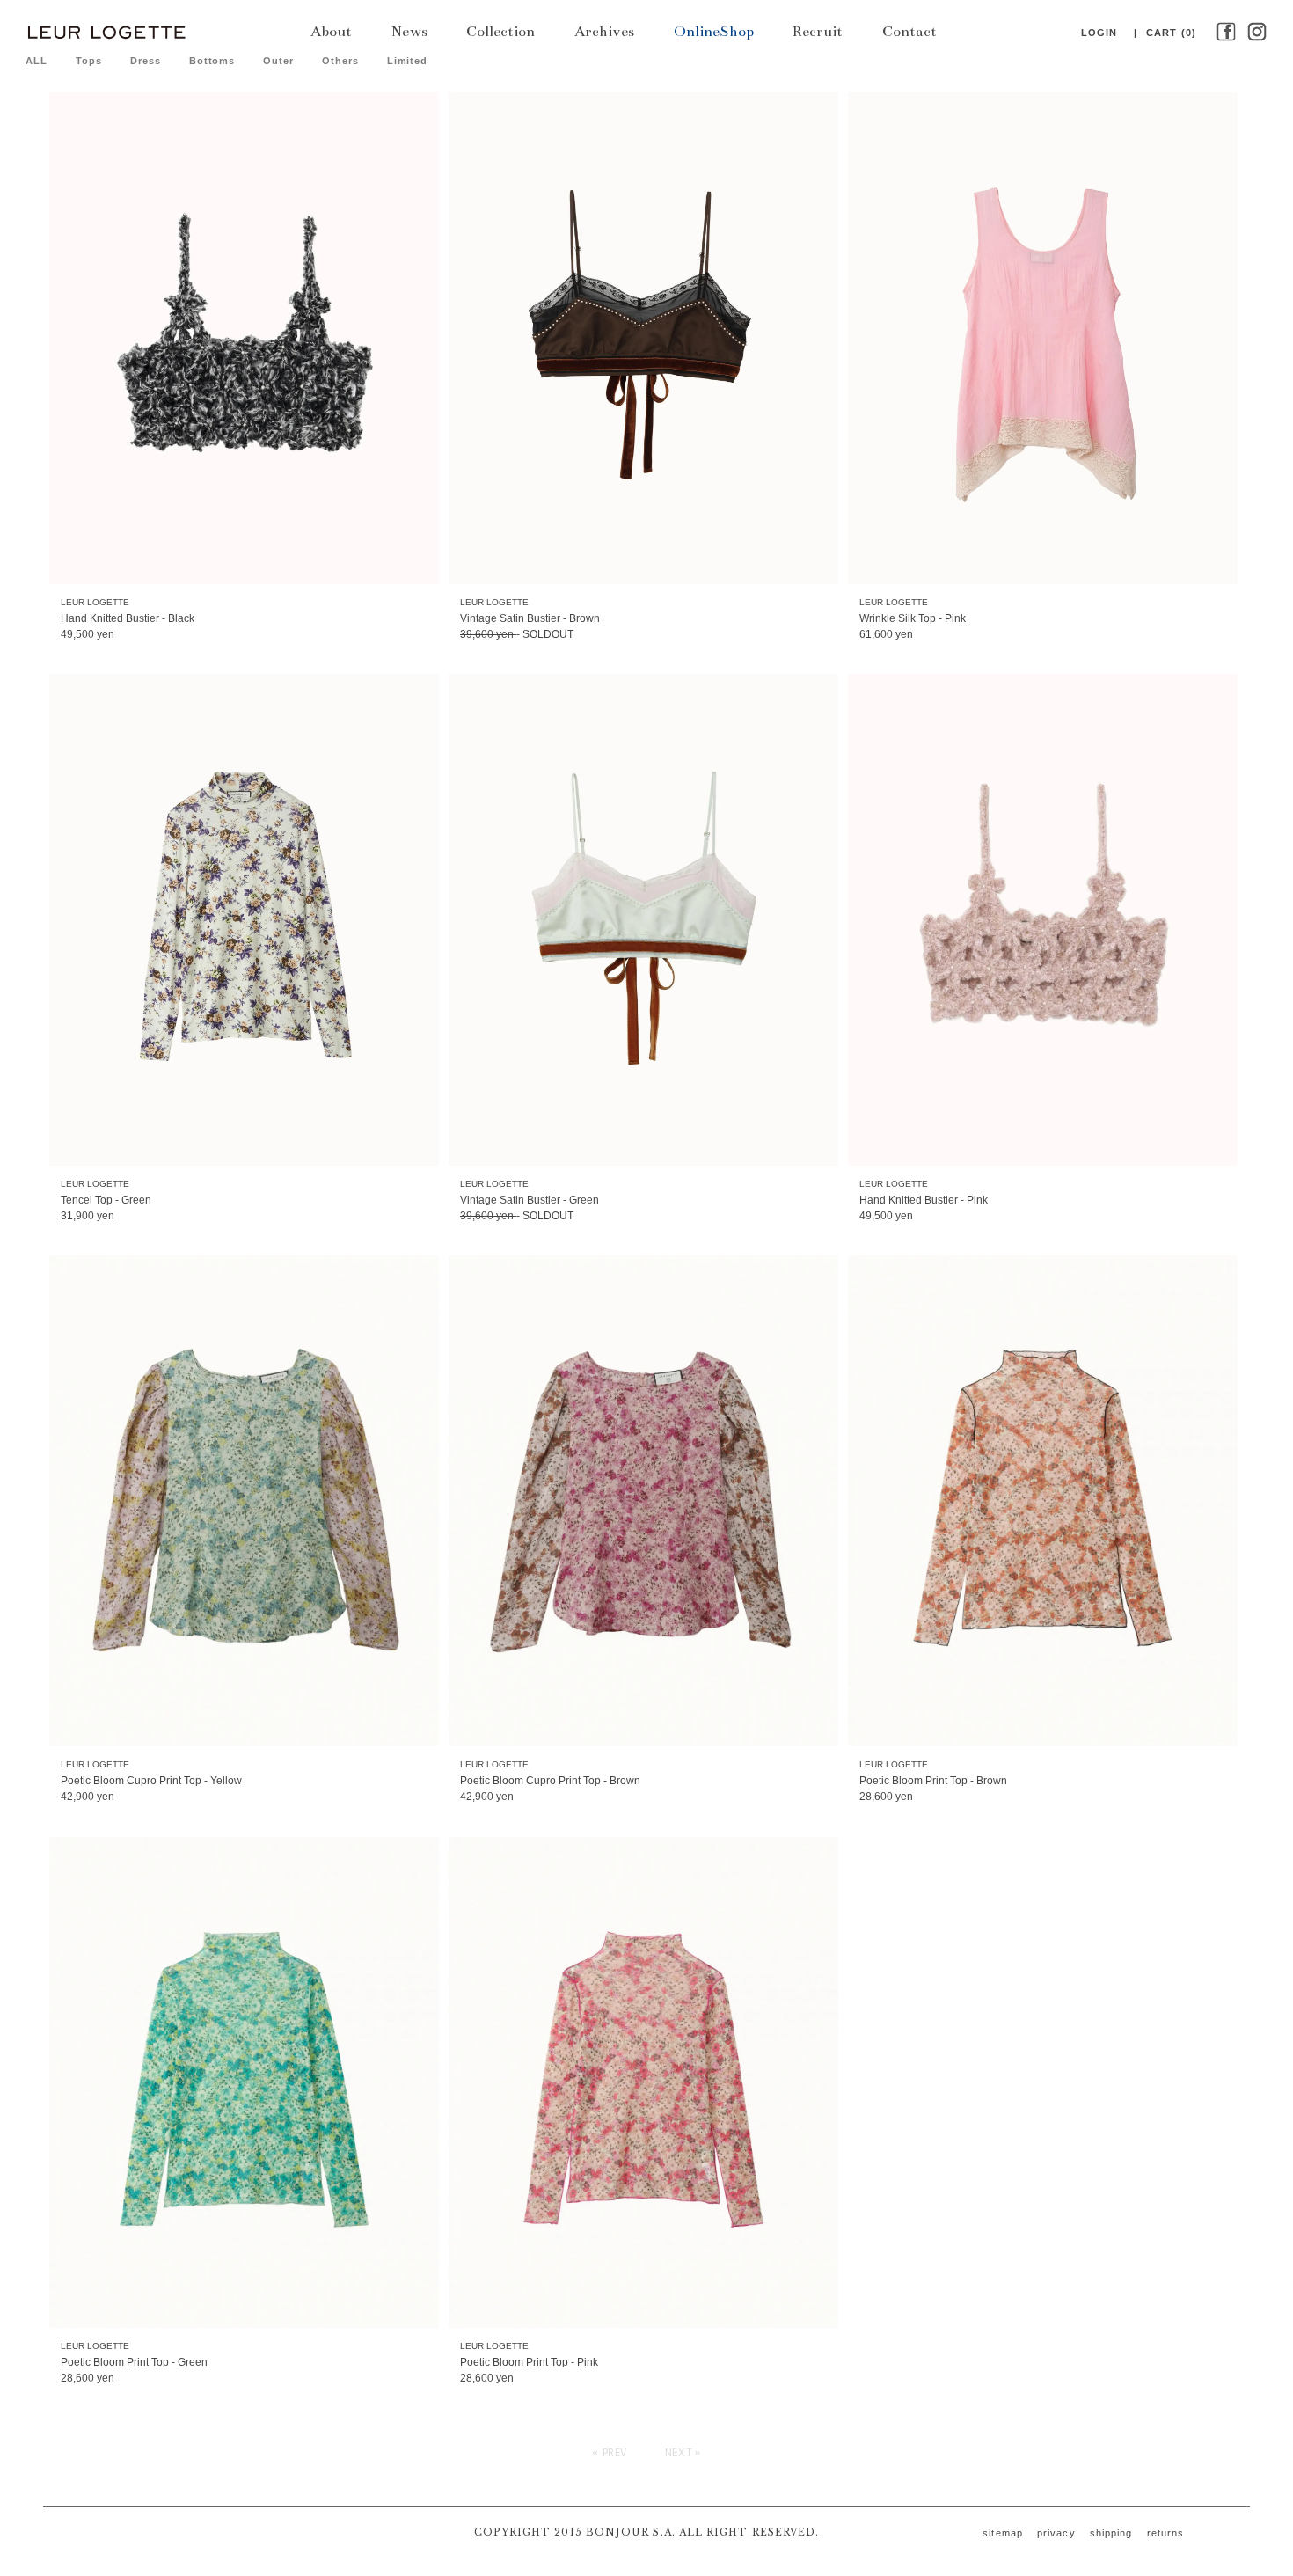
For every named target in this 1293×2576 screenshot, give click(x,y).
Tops (89, 61)
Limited (407, 61)
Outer (278, 61)
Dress (145, 61)
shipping (1111, 2533)
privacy (1056, 2533)
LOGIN (1099, 33)
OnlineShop (714, 32)
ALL (37, 61)
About (331, 32)
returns (1166, 2533)
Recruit (818, 32)
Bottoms (212, 61)
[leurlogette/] (106, 31)
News (409, 32)
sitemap (1003, 2533)
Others (340, 61)
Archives (604, 32)
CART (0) (1171, 33)
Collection (500, 32)
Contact (909, 32)
